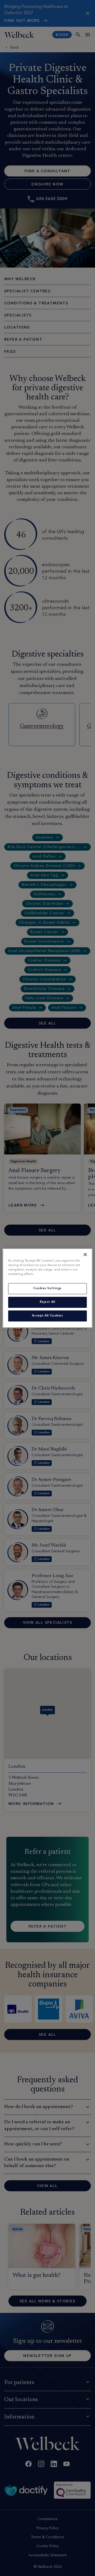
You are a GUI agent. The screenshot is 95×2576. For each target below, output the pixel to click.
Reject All (48, 1302)
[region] (47, 1288)
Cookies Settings (47, 1288)
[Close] (85, 1254)
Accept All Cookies (47, 1316)
